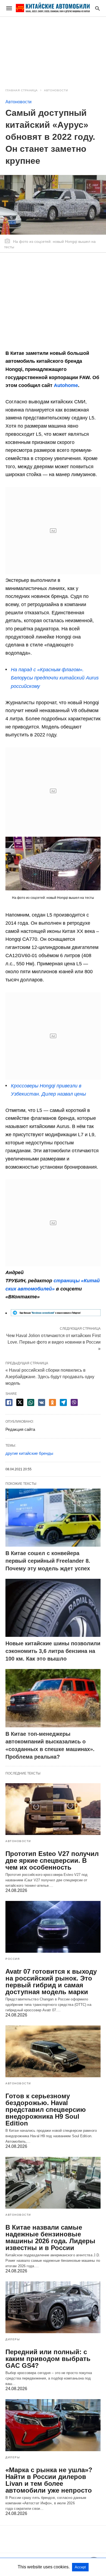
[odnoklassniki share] (52, 1402)
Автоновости (56, 90)
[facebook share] (9, 1402)
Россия (13, 1959)
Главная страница (22, 90)
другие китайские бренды (29, 1453)
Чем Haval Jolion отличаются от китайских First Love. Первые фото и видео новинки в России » (53, 1342)
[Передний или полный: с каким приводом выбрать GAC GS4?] (53, 2307)
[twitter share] (20, 1402)
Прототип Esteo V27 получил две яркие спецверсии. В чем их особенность (52, 1860)
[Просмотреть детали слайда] (56, 1314)
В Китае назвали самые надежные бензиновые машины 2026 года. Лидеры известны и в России (50, 2238)
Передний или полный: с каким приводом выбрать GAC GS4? (48, 2359)
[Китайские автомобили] (53, 8)
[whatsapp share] (31, 1402)
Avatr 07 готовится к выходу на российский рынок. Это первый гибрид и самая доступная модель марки (51, 1982)
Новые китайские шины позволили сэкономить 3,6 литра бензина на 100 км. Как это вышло (53, 1651)
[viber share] (74, 1402)
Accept (80, 2567)
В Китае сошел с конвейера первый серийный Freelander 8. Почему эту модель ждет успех (48, 1561)
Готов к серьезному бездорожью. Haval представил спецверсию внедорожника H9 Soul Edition (46, 2110)
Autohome (66, 385)
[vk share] (42, 1402)
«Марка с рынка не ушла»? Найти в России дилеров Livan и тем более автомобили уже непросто (49, 2480)
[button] (53, 864)
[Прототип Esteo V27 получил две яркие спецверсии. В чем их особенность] (53, 1809)
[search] (97, 8)
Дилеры (13, 2339)
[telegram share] (63, 1402)
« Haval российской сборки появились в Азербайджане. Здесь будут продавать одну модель (50, 1377)
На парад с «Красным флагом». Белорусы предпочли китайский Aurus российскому (55, 678)
